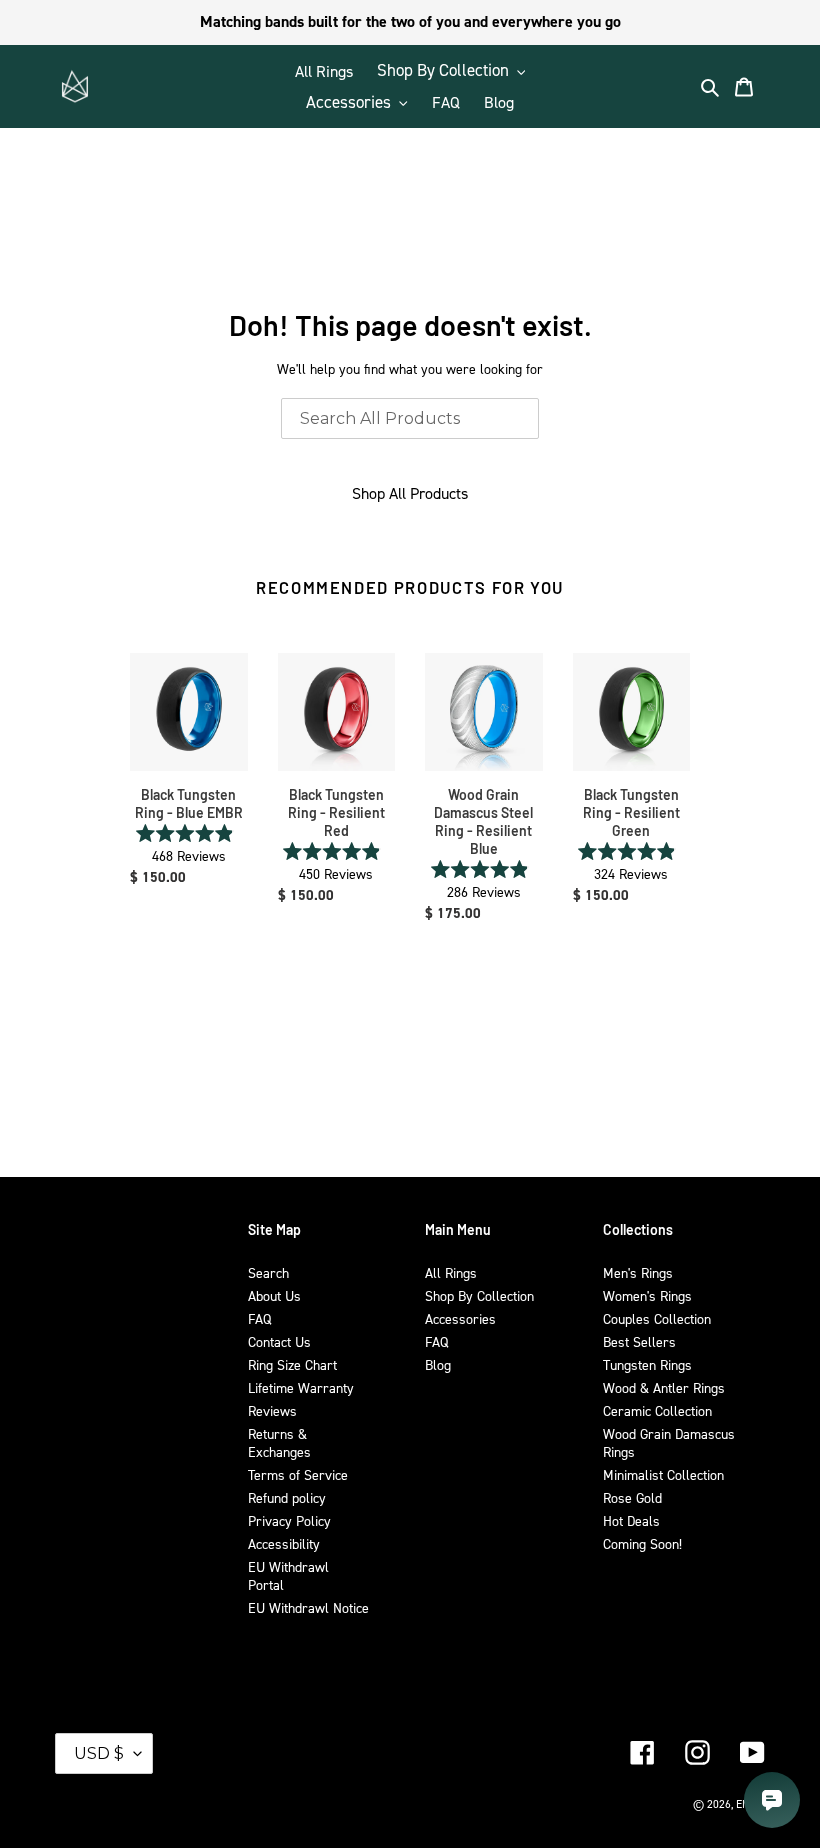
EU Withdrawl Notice (308, 1607)
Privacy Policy (289, 1520)
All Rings (451, 1272)
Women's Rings (647, 1295)
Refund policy (287, 1497)
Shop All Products (410, 493)
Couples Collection (657, 1318)
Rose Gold (632, 1497)
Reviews (272, 1410)
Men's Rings (638, 1272)
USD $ (99, 1753)
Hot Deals (631, 1520)
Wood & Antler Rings (664, 1387)
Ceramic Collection (657, 1410)
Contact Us (279, 1341)
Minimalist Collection (663, 1474)
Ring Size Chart (292, 1364)
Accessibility (284, 1543)
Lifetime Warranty (301, 1387)
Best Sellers (639, 1341)
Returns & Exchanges (279, 1442)
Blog (438, 1364)
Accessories (460, 1318)
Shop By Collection (479, 1295)
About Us (274, 1295)
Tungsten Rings (647, 1364)
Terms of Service (298, 1474)
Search (268, 1272)
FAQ (259, 1318)
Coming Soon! (642, 1543)
